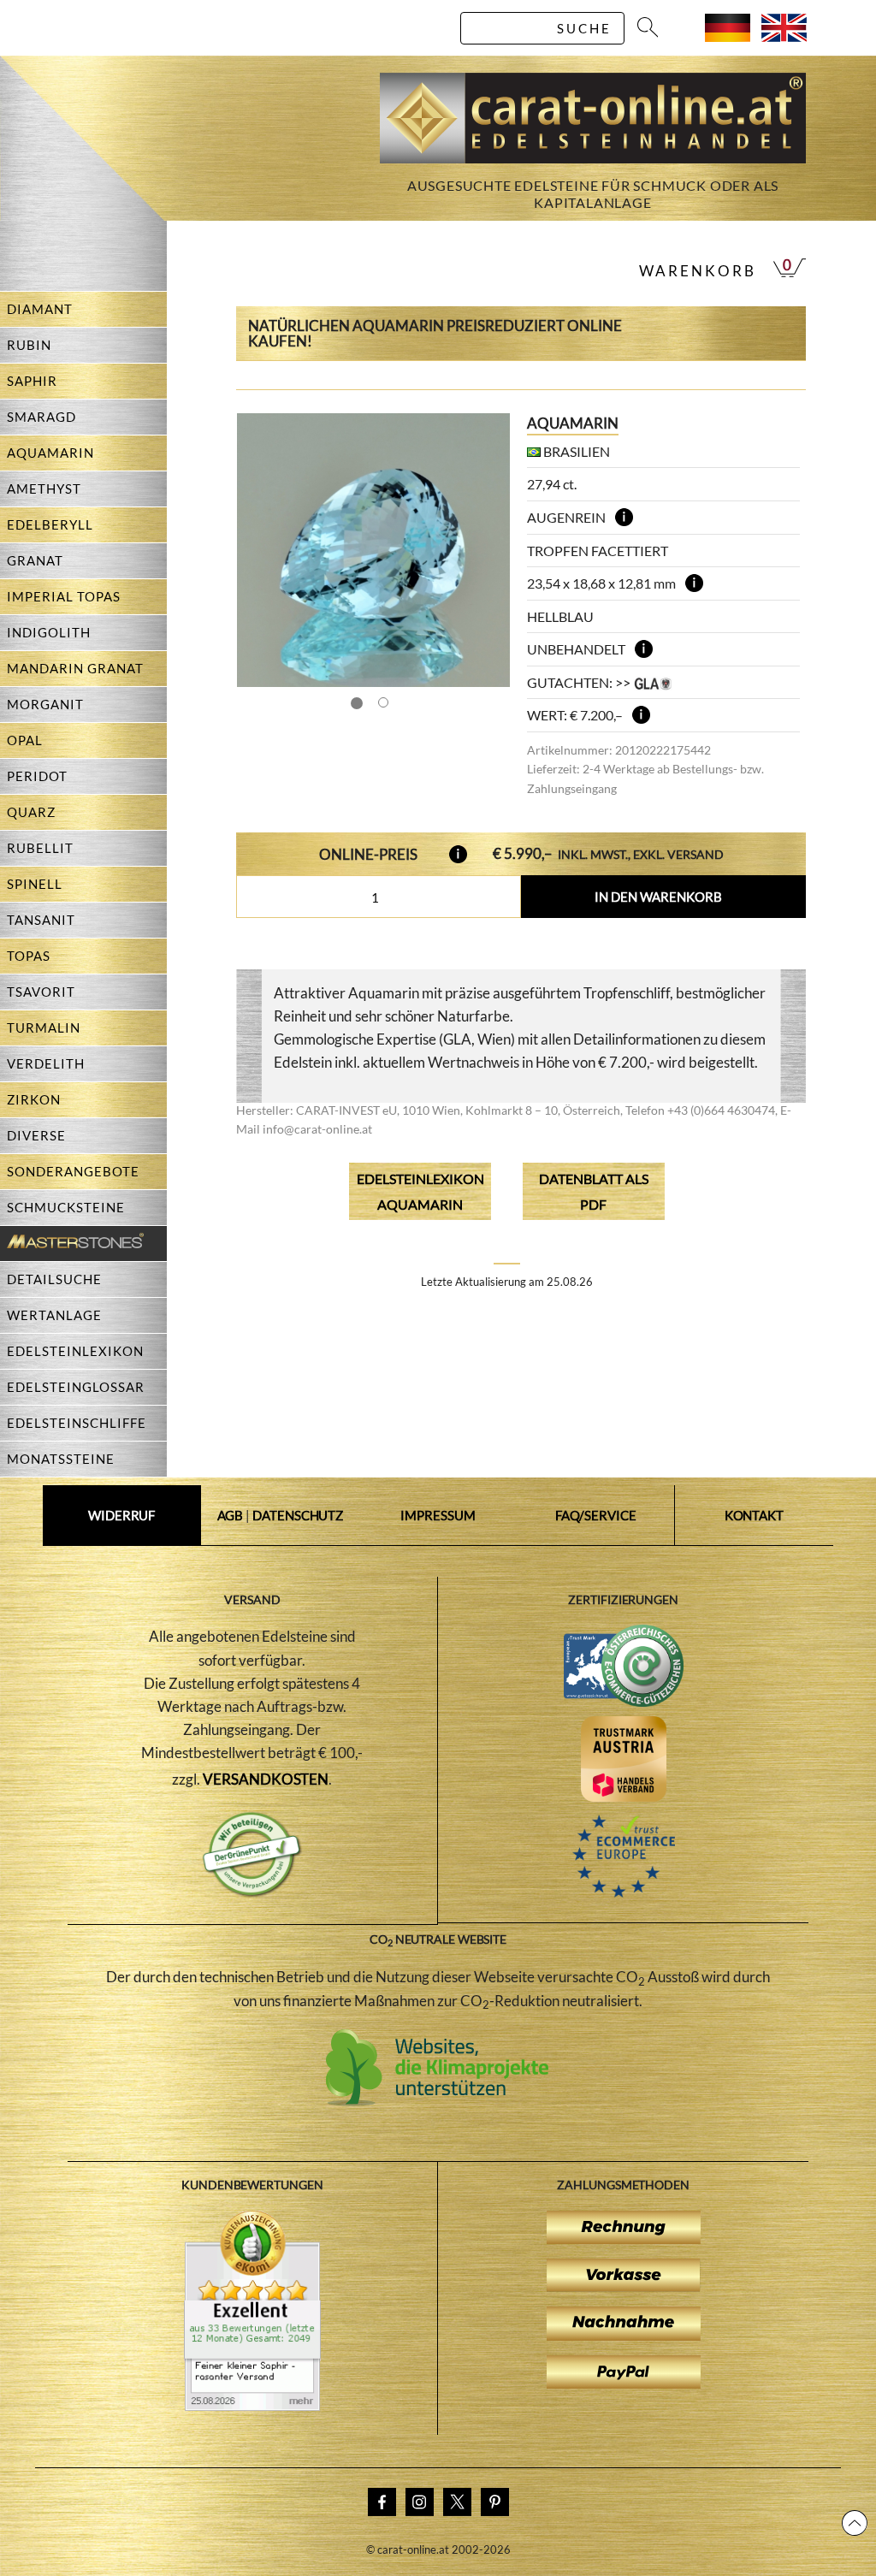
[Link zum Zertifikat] (252, 2406)
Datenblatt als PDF (594, 1191)
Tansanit (41, 920)
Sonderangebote (73, 1171)
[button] (481, 550)
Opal (25, 740)
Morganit (45, 704)
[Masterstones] (72, 1244)
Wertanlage (54, 1315)
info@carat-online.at (317, 1129)
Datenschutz (298, 1515)
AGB (231, 1515)
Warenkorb (698, 271)
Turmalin (44, 1027)
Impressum (438, 1515)
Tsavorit (41, 992)
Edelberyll (50, 524)
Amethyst (44, 489)
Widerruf (121, 1515)
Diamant (40, 309)
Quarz (31, 812)
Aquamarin (50, 453)
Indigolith (49, 632)
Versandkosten (266, 1779)
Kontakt (754, 1515)
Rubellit (40, 848)
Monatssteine (61, 1459)
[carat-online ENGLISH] (784, 36)
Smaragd (41, 417)
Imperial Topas (64, 596)
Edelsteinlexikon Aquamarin (420, 1191)
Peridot (37, 776)
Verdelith (46, 1063)
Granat (35, 560)
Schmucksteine (66, 1207)
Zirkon (34, 1099)
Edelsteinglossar (76, 1387)
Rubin (29, 345)
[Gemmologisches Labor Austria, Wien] (653, 682)
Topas (29, 956)
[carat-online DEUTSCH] (728, 36)
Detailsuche (54, 1279)
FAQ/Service (596, 1515)
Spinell (35, 884)
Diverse (36, 1135)
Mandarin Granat (75, 668)
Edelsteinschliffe (77, 1423)
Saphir (32, 381)
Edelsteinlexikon (75, 1351)
